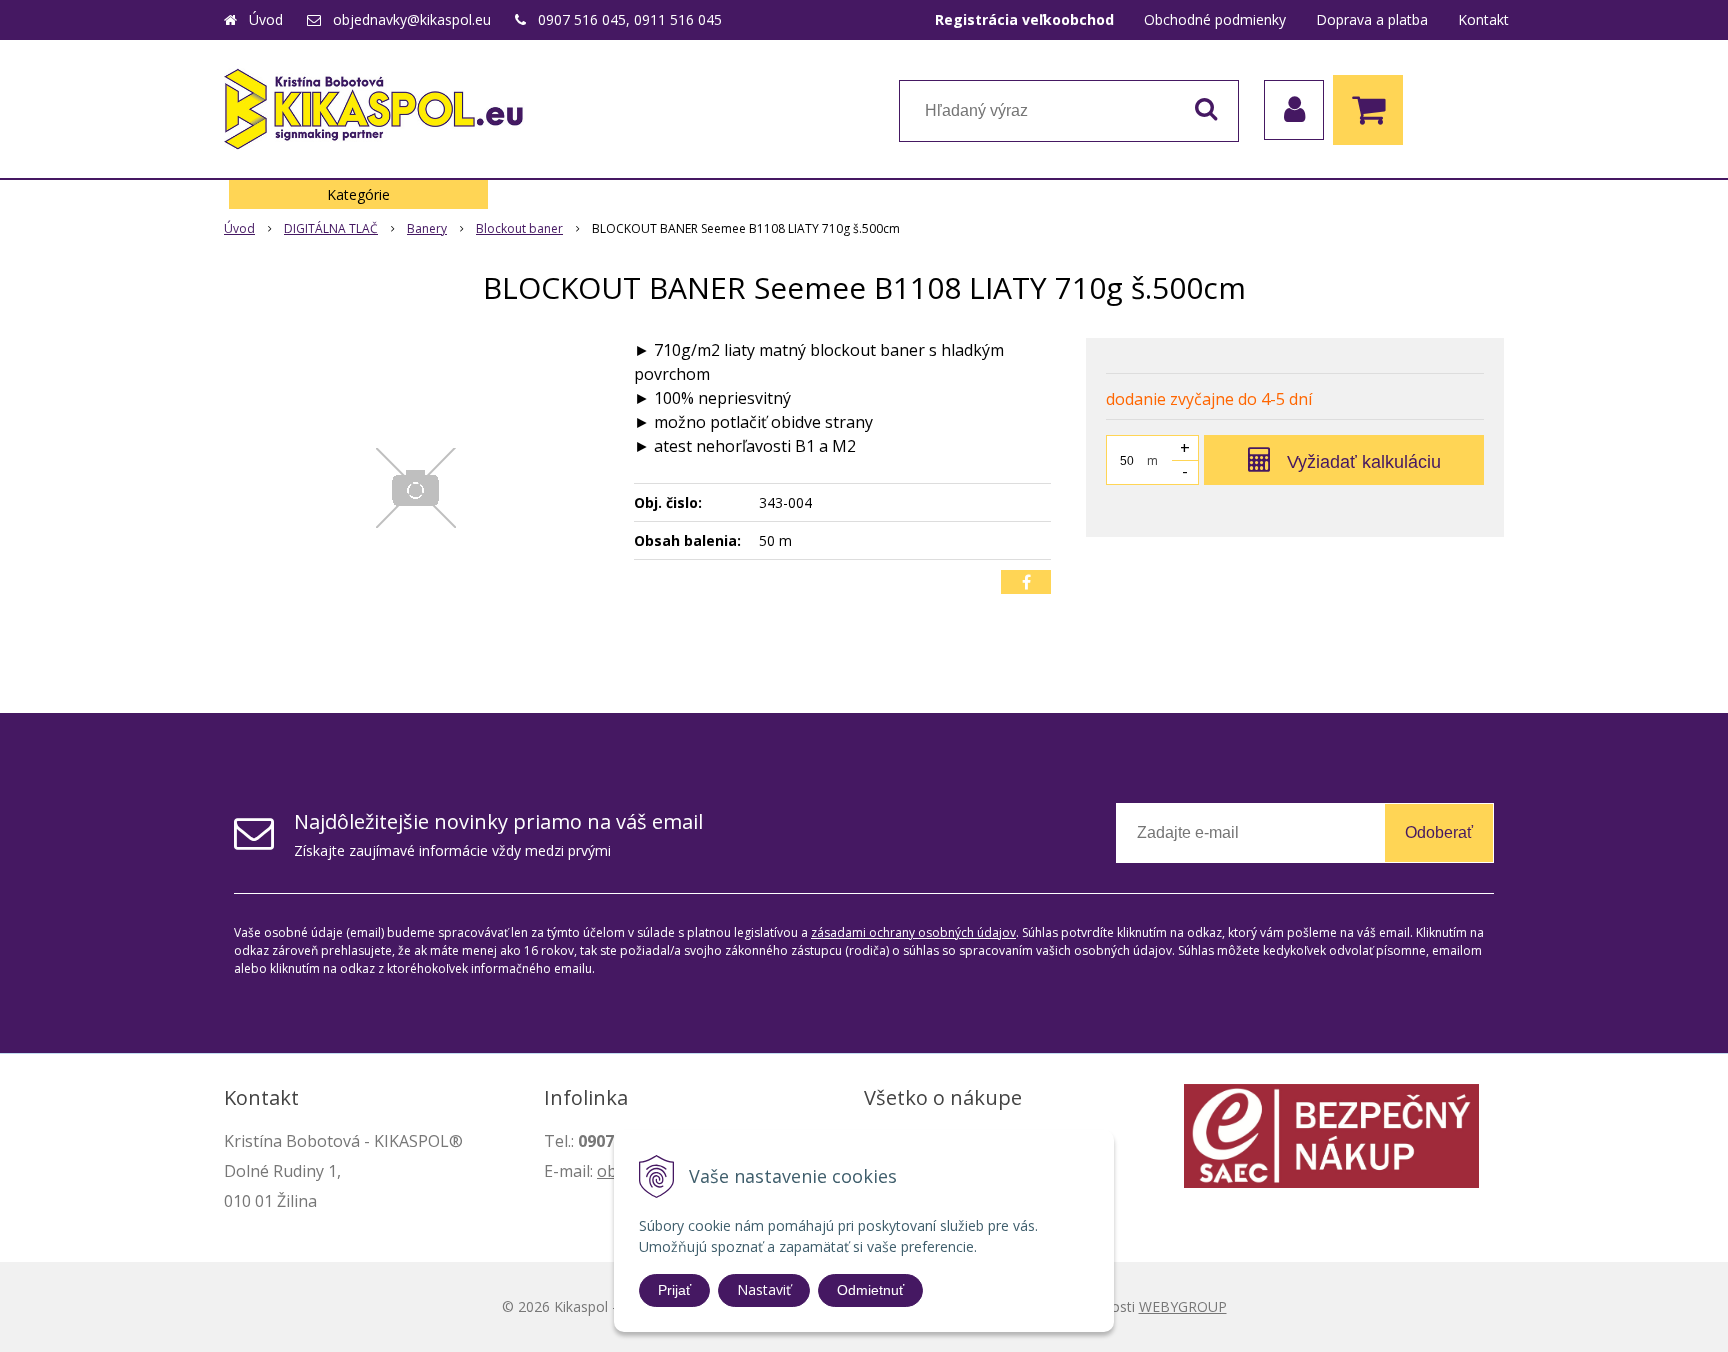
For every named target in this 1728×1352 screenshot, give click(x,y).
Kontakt (1483, 19)
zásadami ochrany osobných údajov (913, 932)
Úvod (266, 19)
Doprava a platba (1372, 19)
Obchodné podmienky (1215, 19)
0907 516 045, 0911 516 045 (630, 19)
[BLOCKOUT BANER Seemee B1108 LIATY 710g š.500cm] (416, 488)
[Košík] (1373, 110)
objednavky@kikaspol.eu (412, 19)
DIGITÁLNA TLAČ (331, 228)
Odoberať (1439, 832)
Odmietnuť (870, 1290)
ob (607, 1171)
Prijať (674, 1290)
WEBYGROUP (1183, 1306)
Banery (427, 228)
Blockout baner (519, 228)
